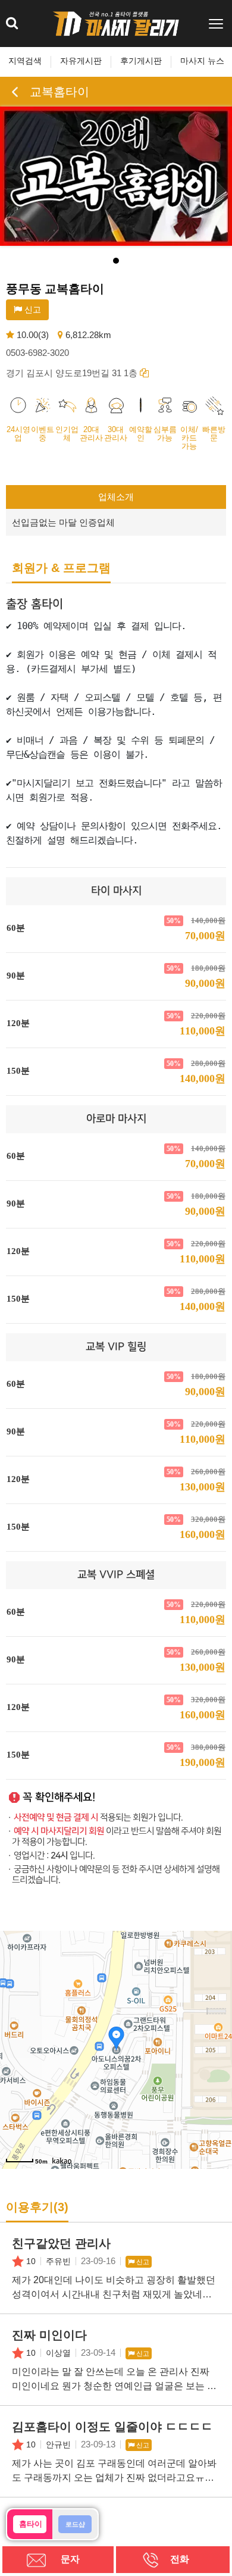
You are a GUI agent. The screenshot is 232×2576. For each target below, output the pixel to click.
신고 (32, 310)
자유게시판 (81, 61)
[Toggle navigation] (217, 24)
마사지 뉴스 (202, 61)
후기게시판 (141, 61)
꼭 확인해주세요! (59, 1797)
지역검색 (25, 61)
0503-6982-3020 (37, 353)
